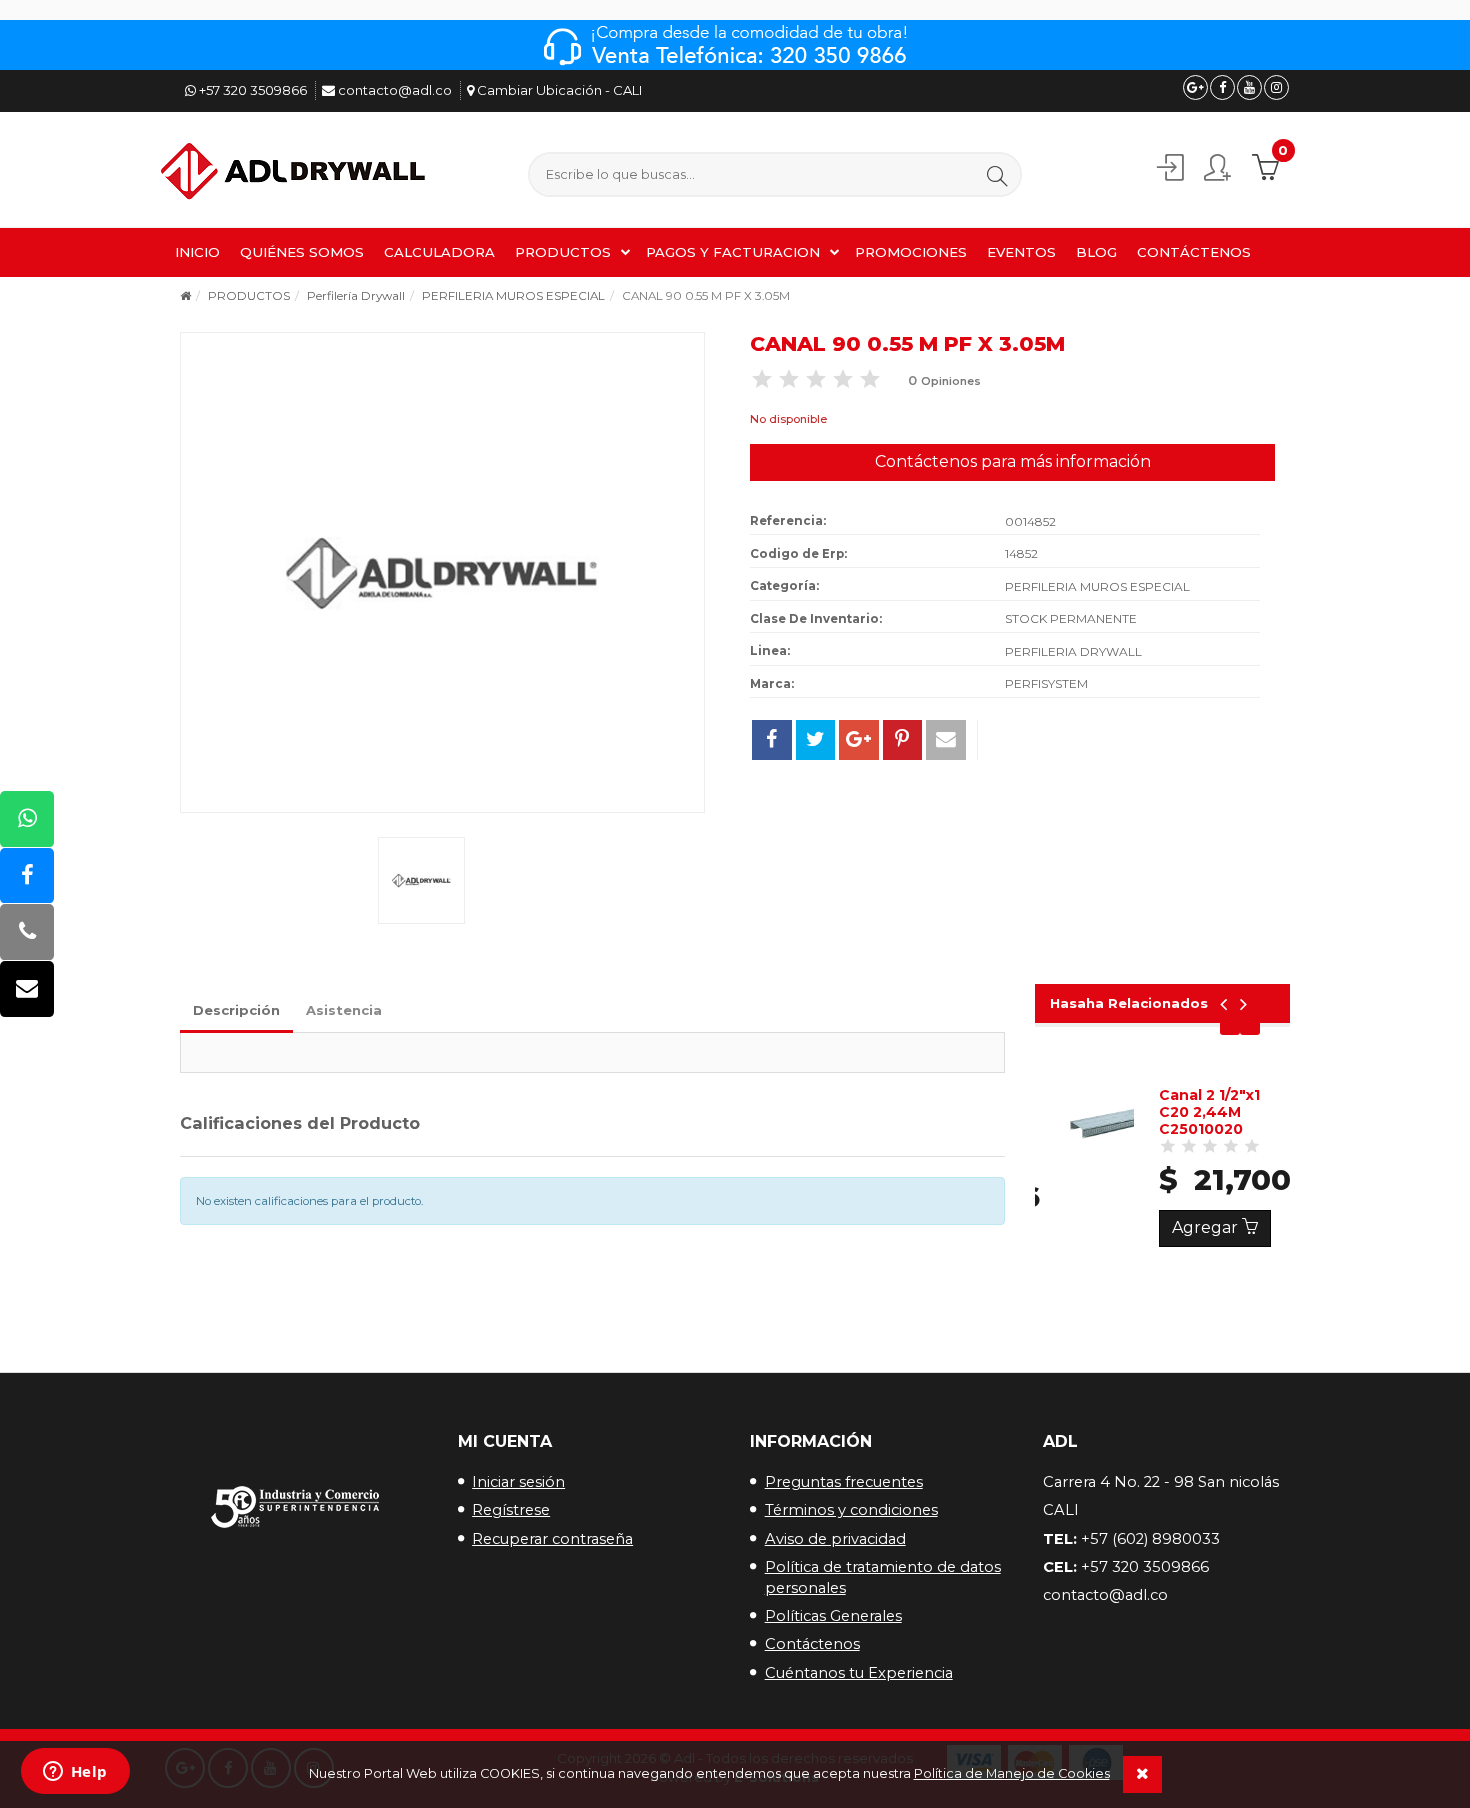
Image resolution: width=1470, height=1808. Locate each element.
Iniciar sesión (518, 1482)
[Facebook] (1222, 87)
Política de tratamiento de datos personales (883, 1577)
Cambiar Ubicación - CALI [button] (558, 90)
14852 (1021, 553)
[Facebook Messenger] (27, 876)
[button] (997, 175)
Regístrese (511, 1510)
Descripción (236, 1010)
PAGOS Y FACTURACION (733, 252)
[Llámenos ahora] (27, 933)
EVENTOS (1021, 252)
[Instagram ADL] (1276, 87)
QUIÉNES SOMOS (302, 252)
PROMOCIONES (911, 252)
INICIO (197, 252)
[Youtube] (1249, 87)
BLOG (1096, 252)
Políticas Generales (833, 1616)
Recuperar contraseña (552, 1539)
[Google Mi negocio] (1195, 87)
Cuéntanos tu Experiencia (859, 1673)
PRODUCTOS (563, 252)
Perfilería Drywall (356, 296)
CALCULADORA (439, 252)
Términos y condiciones (851, 1510)
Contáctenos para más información (1013, 461)
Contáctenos (812, 1644)
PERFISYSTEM (1046, 683)
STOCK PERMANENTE (1071, 618)
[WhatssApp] (27, 819)
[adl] (296, 172)
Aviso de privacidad (835, 1539)
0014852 (1030, 521)
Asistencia (344, 1010)
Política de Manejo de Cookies (1012, 1773)
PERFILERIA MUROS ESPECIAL (513, 296)
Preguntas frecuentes (844, 1482)
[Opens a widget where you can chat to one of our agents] (75, 1773)
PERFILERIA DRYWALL (1073, 651)
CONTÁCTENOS (1194, 252)
